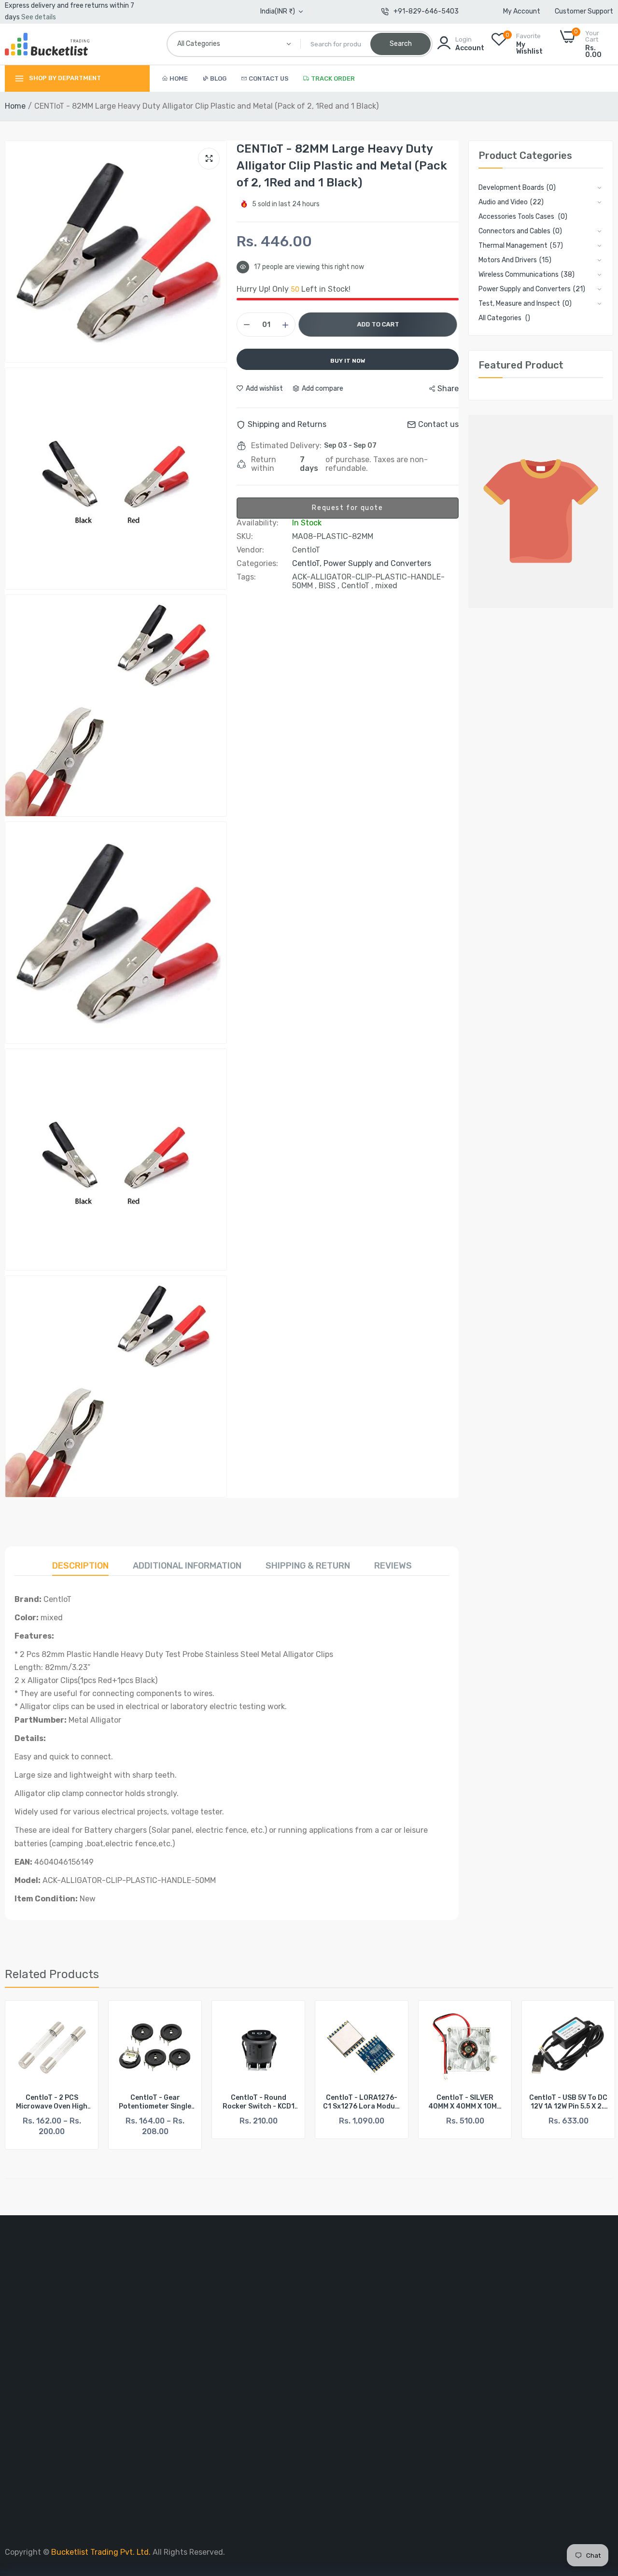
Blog (218, 78)
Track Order (333, 78)
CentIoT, (308, 563)
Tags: (246, 577)
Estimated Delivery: (286, 446)
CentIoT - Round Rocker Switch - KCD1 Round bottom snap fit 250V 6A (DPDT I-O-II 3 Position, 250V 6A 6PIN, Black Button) (155, 2102)
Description (80, 1566)
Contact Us (269, 78)
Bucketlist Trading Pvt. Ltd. (102, 2552)
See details (39, 17)
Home (179, 78)
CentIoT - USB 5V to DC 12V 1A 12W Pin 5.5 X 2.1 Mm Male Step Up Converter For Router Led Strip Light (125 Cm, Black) (465, 2102)
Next (589, 2075)
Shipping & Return (308, 1566)
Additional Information (187, 1566)
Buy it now (348, 361)
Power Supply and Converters (377, 563)
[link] (82, 2017)
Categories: (257, 564)
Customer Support (584, 11)
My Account (522, 11)
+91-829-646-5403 (426, 11)
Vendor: (250, 550)
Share (448, 389)
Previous (29, 2075)
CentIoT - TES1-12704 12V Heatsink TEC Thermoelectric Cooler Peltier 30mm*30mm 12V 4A (569, 2102)
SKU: (245, 537)
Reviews (393, 1566)
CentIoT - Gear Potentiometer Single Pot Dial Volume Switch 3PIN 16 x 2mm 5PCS (52, 2102)
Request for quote (347, 508)
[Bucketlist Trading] (47, 44)
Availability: (258, 523)
